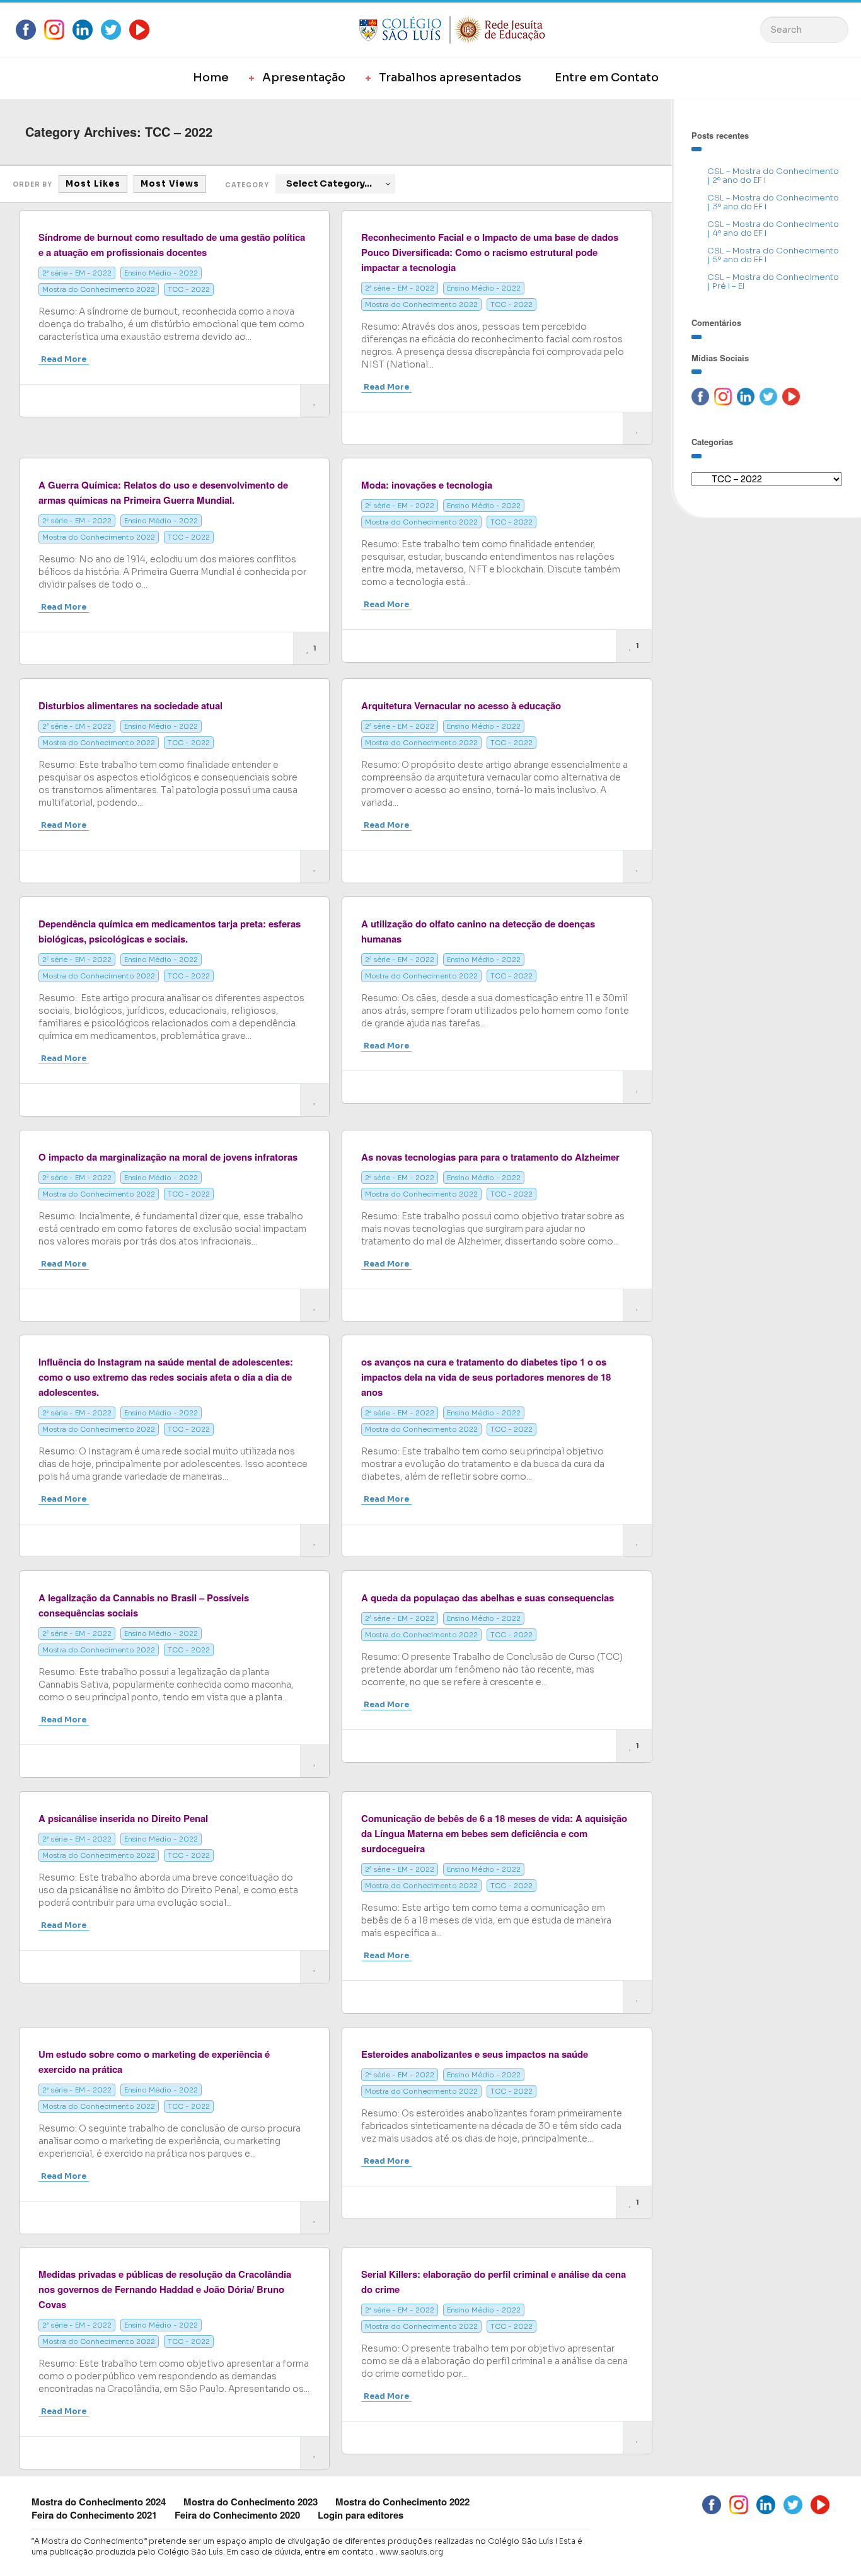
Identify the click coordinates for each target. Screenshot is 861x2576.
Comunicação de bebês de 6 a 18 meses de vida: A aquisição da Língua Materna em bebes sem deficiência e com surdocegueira (494, 1833)
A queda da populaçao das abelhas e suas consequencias (488, 1598)
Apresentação (304, 78)
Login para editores (361, 2515)
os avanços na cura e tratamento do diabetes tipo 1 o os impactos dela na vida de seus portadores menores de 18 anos (486, 1377)
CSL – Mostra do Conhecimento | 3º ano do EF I (773, 202)
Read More (64, 359)
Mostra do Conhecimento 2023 (251, 2502)
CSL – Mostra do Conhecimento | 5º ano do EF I (773, 255)
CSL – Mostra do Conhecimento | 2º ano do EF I (773, 176)
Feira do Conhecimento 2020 (237, 2515)
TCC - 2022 (189, 289)
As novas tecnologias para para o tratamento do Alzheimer (490, 1157)
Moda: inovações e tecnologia (427, 485)
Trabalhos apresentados (450, 78)
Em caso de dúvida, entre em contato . (302, 2552)
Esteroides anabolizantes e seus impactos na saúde (475, 2054)
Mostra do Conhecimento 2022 (99, 289)
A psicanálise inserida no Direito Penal (123, 1818)
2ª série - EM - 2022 (77, 273)
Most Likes (93, 184)
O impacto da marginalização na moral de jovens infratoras (168, 1157)
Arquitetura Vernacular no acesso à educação (461, 705)
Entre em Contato (607, 78)
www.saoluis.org (411, 2552)
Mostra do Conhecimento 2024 (99, 2502)
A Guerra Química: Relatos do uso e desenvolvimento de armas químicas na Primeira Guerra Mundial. (163, 492)
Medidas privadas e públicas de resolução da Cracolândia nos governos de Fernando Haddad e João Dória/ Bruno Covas (165, 2289)
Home (211, 78)
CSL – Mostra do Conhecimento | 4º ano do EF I (773, 229)
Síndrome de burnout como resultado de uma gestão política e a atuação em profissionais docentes (172, 245)
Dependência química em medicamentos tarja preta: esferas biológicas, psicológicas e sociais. (170, 931)
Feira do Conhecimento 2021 (94, 2515)
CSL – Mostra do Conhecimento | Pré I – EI (773, 281)
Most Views (170, 184)
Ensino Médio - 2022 (161, 273)
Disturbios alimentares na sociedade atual (130, 705)
